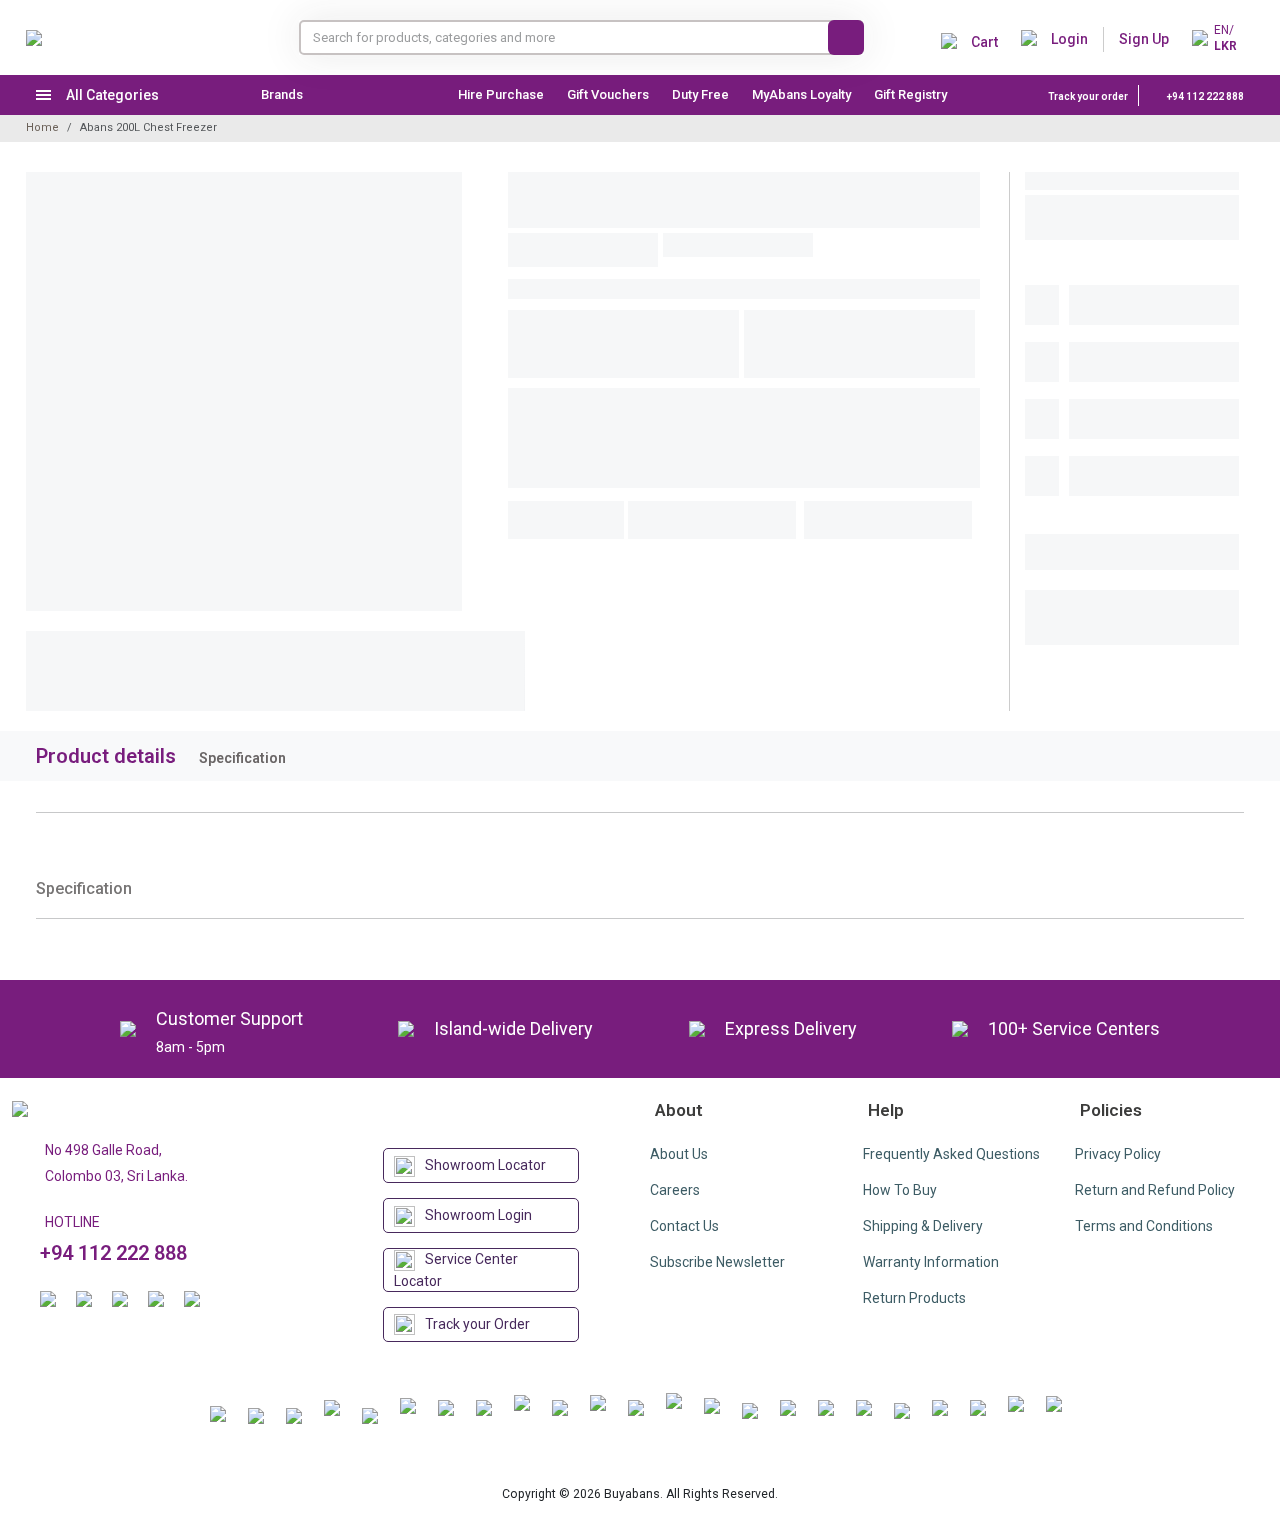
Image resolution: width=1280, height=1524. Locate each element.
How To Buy (900, 1190)
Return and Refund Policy (1155, 1190)
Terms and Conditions (1144, 1226)
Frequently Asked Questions (951, 1154)
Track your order (1088, 96)
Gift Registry (912, 94)
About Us (679, 1154)
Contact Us (684, 1226)
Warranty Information (931, 1262)
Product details (106, 756)
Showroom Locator (485, 1165)
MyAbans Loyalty (801, 94)
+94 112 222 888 (1204, 96)
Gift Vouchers (608, 94)
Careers (675, 1190)
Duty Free (700, 94)
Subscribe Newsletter (717, 1262)
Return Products (914, 1298)
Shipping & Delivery (923, 1226)
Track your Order (477, 1324)
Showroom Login (478, 1215)
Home (42, 127)
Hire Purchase (501, 94)
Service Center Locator (456, 1270)
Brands (282, 94)
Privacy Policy (1118, 1154)
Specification (242, 758)
